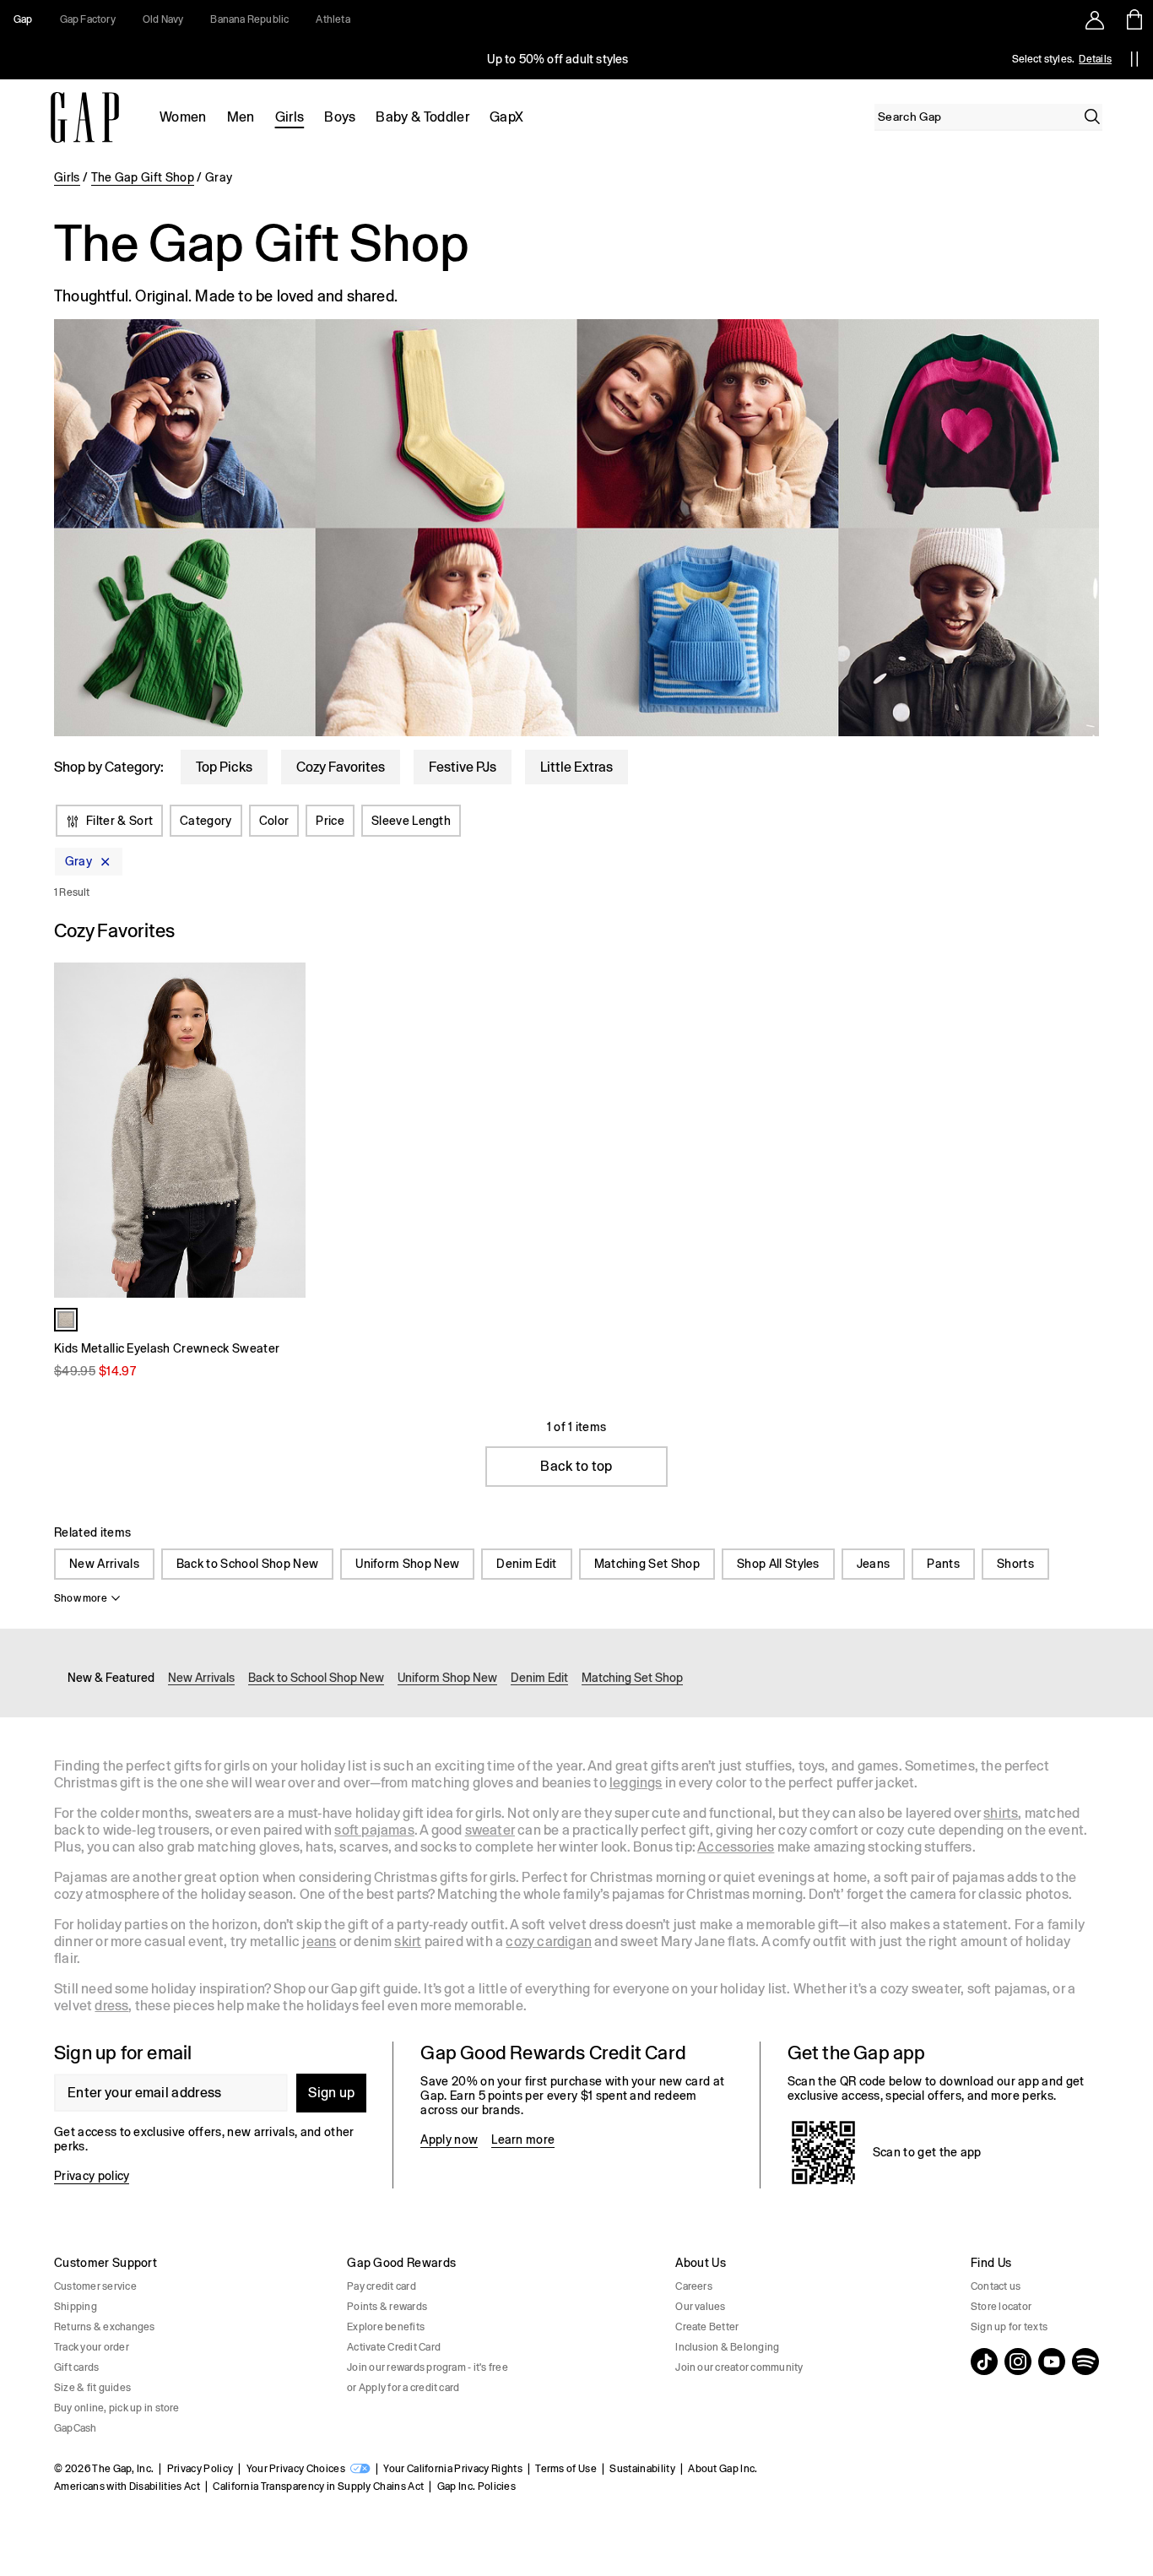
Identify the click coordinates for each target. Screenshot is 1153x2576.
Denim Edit (526, 1564)
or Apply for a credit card (403, 2388)
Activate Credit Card (394, 2347)
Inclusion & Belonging (727, 2347)
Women (183, 117)
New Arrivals (104, 1564)
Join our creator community (739, 2367)
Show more (81, 1598)
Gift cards (76, 2367)
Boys (340, 117)
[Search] (1092, 117)
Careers (694, 2286)
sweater (490, 1830)
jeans (319, 1941)
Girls (290, 117)
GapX (506, 117)
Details (1095, 59)
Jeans (874, 1564)
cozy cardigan (549, 1941)
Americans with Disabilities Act (127, 2487)
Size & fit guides (92, 2388)
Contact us (996, 2286)
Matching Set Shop (647, 1564)
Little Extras (576, 767)
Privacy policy (92, 2176)
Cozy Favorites (341, 767)
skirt (408, 1941)
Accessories (736, 1847)
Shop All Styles (778, 1564)
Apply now (449, 2139)
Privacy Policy (200, 2469)
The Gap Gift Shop (143, 177)
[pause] (1134, 59)
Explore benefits (386, 2327)
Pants (943, 1564)
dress (111, 2006)
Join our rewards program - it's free (428, 2367)
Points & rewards (387, 2307)
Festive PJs (463, 767)
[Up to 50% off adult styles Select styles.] (558, 59)
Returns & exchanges (105, 2327)
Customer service (95, 2286)
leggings (636, 1783)
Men (241, 117)
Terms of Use (566, 2469)
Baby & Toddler (422, 117)
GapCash (76, 2428)
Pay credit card (382, 2286)
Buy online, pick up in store (117, 2408)
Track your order (92, 2347)
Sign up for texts (1009, 2327)
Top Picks (224, 767)
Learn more (523, 2139)
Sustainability (642, 2469)
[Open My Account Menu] (1095, 19)
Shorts (1015, 1564)
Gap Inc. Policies (476, 2487)
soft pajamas (374, 1830)
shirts (1001, 1813)
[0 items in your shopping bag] (1133, 19)
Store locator (1001, 2307)
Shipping (76, 2307)
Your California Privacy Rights (453, 2469)
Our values (700, 2307)
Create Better (707, 2327)
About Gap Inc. (723, 2469)
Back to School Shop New (247, 1564)
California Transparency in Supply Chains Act (318, 2487)
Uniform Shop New (407, 1564)
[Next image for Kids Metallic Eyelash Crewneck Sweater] (285, 1131)
